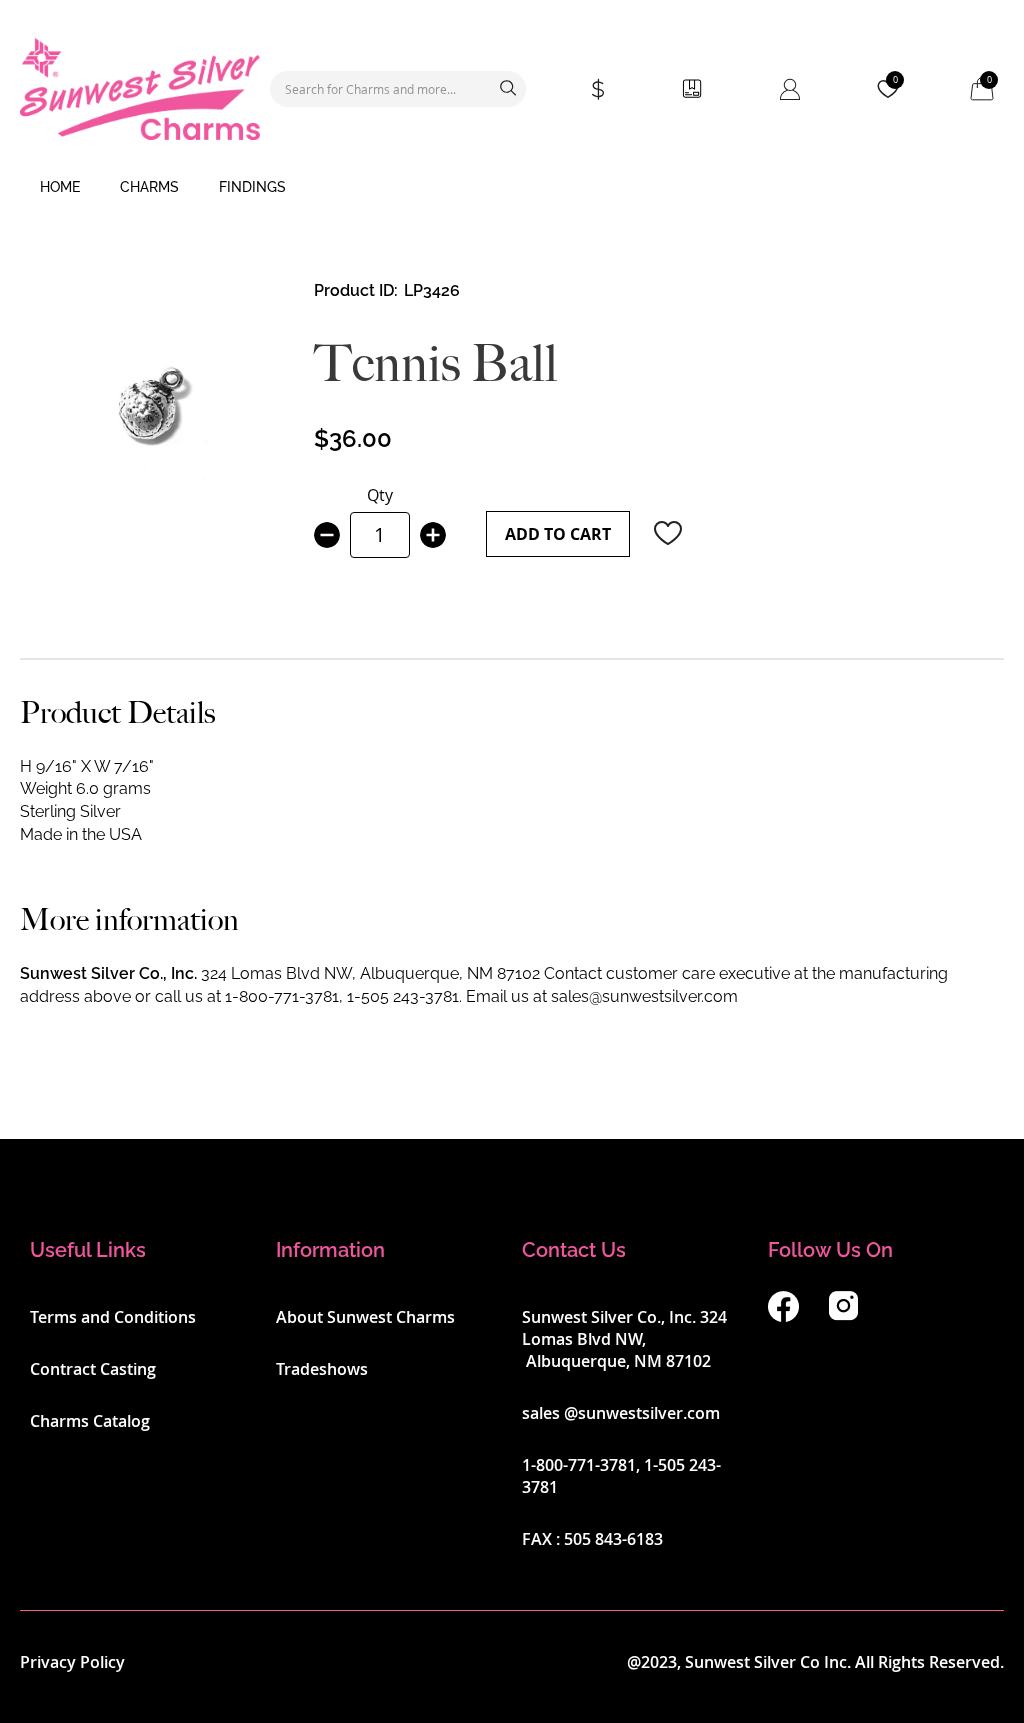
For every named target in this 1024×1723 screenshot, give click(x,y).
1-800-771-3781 (282, 996)
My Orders (692, 89)
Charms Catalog (90, 1421)
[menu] (512, 188)
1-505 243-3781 (403, 996)
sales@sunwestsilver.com (644, 996)
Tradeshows (322, 1369)
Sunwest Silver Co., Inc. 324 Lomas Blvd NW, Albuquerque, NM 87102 (624, 1339)
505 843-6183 (613, 1539)
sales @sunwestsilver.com (621, 1413)
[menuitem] (60, 188)
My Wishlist (895, 80)
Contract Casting (93, 1369)
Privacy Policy (72, 1662)
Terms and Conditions (113, 1317)
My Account (790, 89)
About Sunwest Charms (365, 1317)
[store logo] (140, 89)
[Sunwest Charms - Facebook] (783, 1316)
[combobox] (398, 89)
